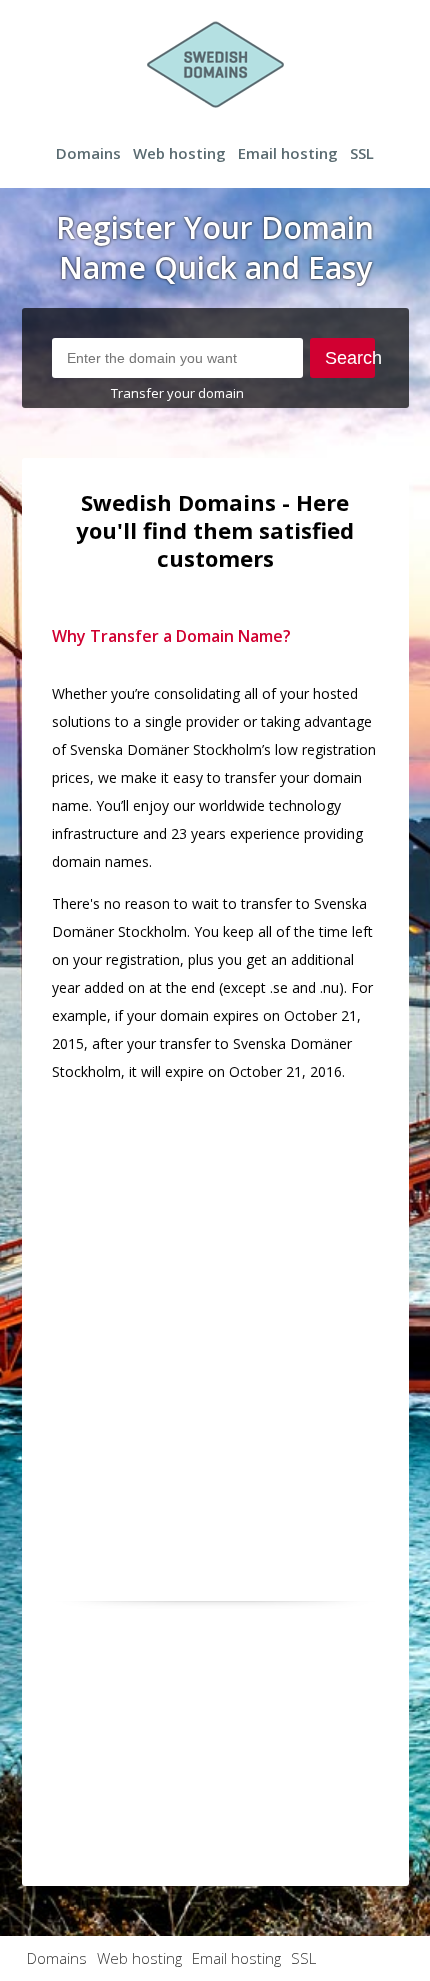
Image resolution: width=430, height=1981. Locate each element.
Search (350, 358)
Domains (88, 153)
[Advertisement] (215, 1315)
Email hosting (288, 153)
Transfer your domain (177, 393)
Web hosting (179, 153)
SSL (362, 153)
